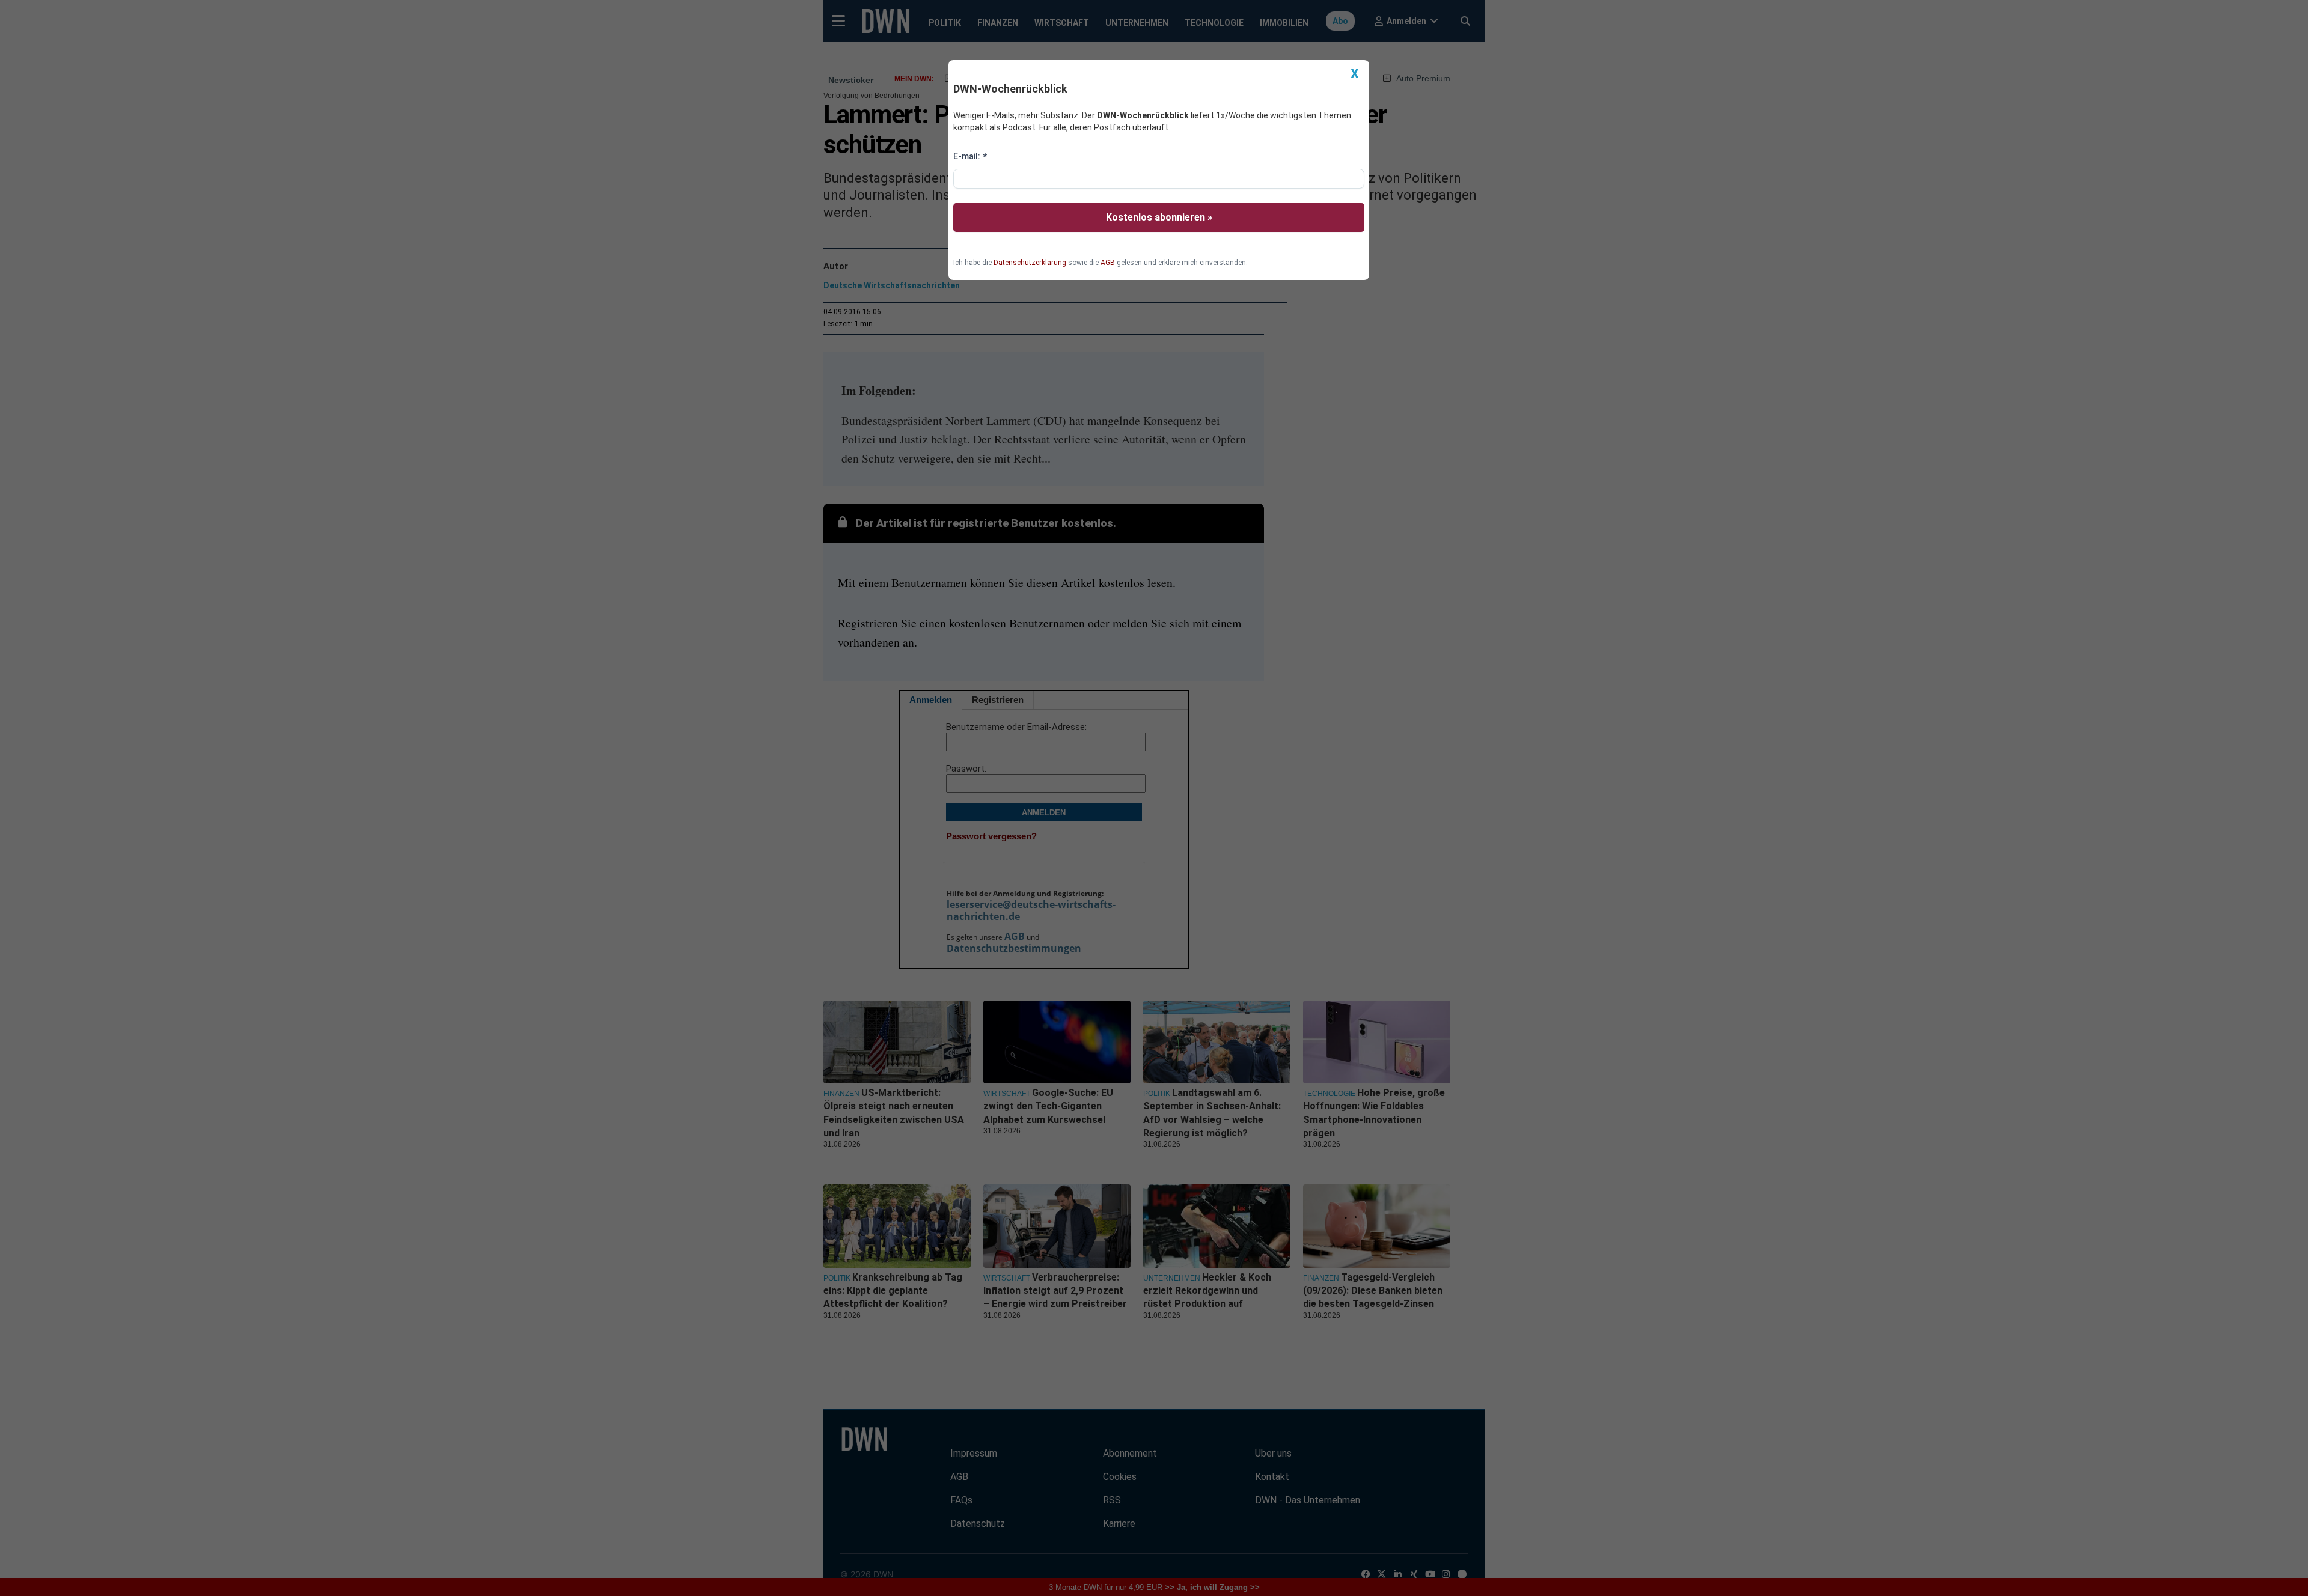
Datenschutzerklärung (1030, 263)
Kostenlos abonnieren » (1159, 217)
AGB (1108, 263)
